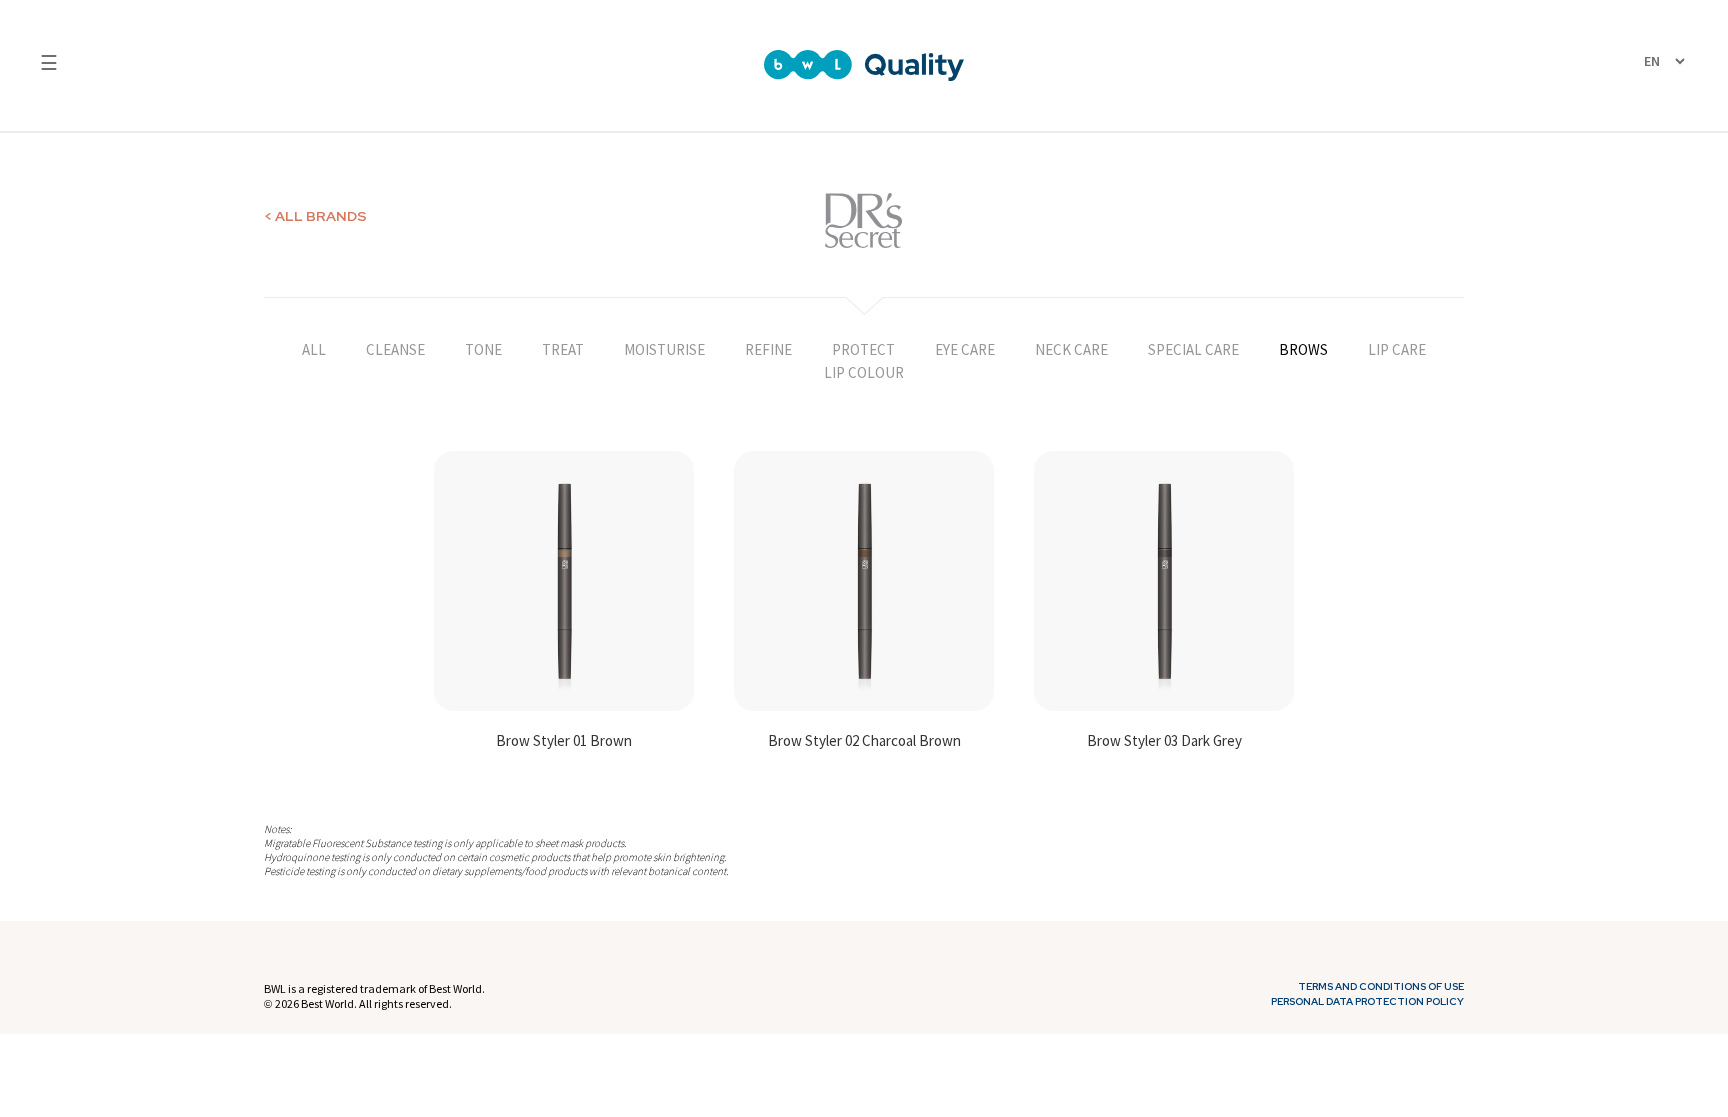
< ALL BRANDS (315, 216)
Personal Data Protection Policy (1367, 1002)
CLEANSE (395, 349)
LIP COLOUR (864, 372)
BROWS (1303, 349)
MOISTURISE (664, 349)
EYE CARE (965, 349)
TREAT (563, 349)
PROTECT (863, 349)
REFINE (768, 349)
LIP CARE (1397, 349)
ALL (314, 349)
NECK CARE (1071, 349)
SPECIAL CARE (1193, 349)
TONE (483, 349)
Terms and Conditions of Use (1381, 987)
